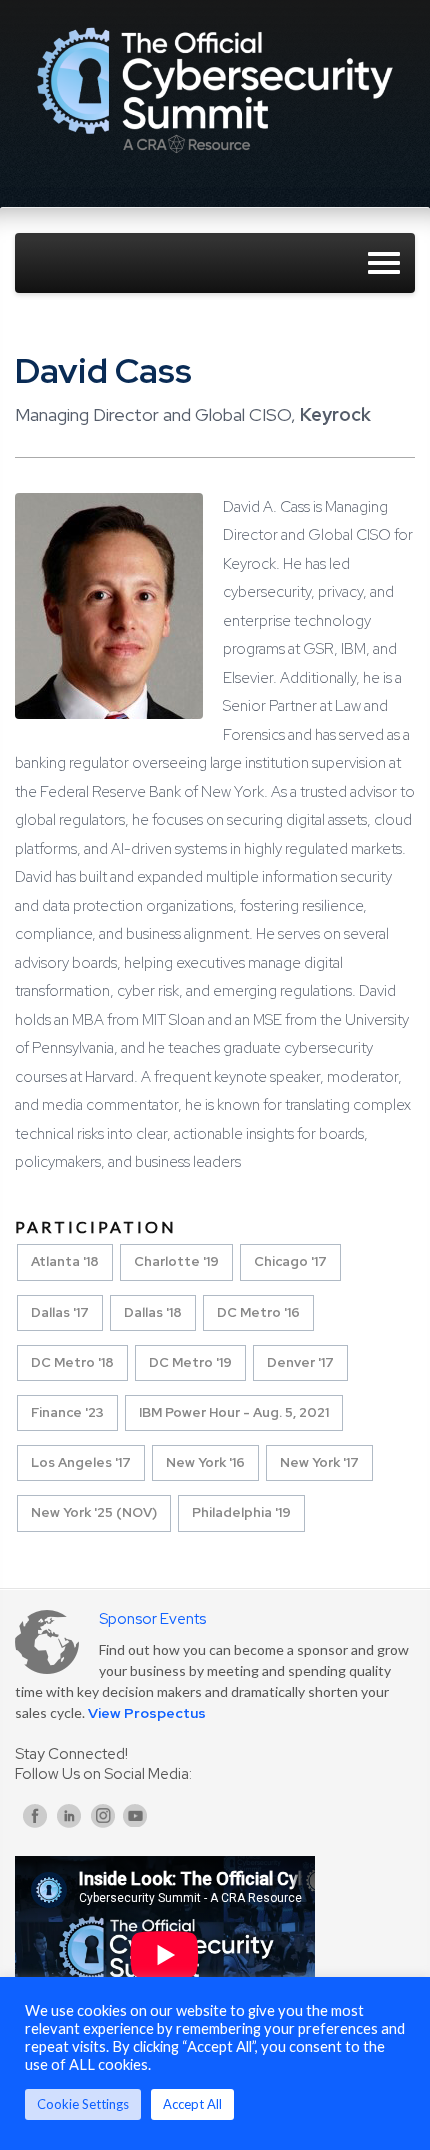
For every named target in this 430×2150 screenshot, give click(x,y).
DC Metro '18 (72, 1362)
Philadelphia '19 (241, 1512)
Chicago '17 (290, 1261)
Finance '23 (67, 1412)
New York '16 (205, 1462)
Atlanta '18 (65, 1261)
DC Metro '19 (190, 1362)
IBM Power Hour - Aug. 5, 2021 (234, 1412)
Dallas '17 (60, 1312)
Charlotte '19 (176, 1261)
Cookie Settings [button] (83, 2104)
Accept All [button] (192, 2104)
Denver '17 (300, 1362)
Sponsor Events (152, 1619)
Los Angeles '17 (81, 1462)
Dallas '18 (153, 1312)
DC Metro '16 (258, 1312)
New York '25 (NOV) (94, 1512)
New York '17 (319, 1462)
